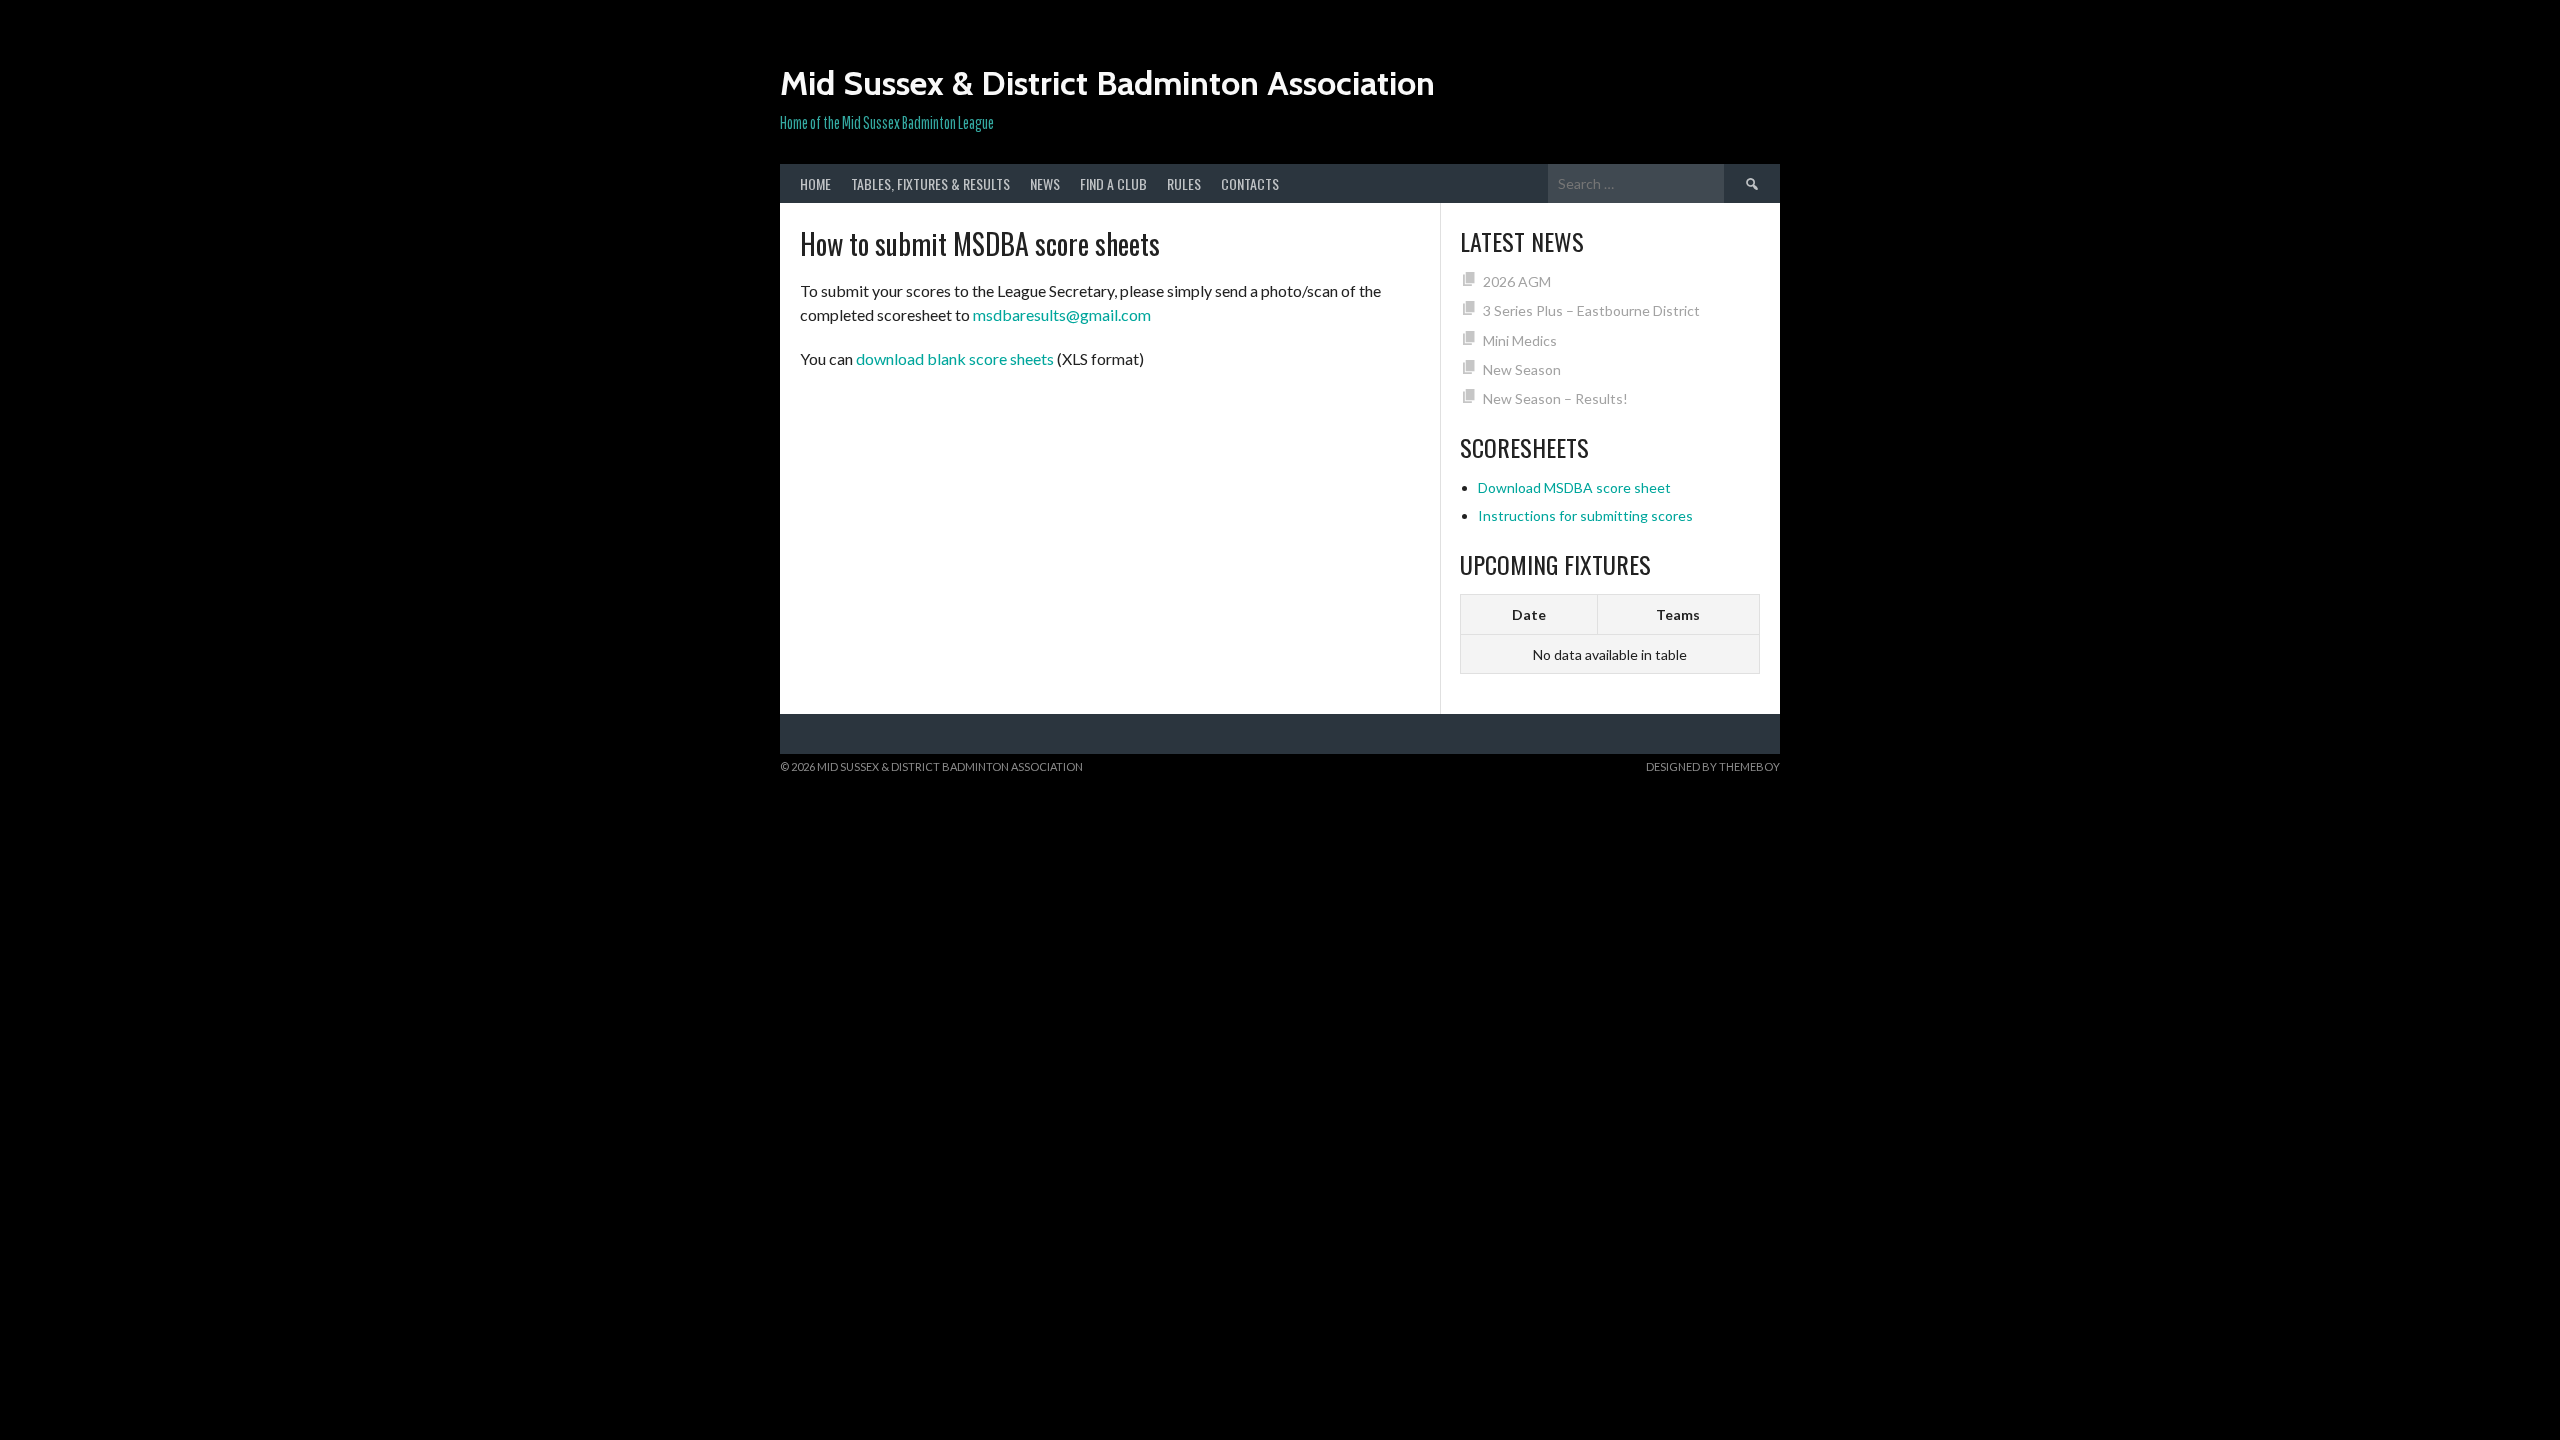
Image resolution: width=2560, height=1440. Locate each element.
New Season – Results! (1555, 398)
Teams (1678, 614)
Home (815, 183)
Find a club (1113, 183)
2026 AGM (1517, 281)
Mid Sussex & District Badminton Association (1107, 83)
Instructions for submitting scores (1585, 515)
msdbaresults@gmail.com (1062, 314)
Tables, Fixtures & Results (930, 183)
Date (1529, 614)
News (1045, 183)
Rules (1184, 183)
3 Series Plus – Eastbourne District (1591, 310)
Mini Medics (1520, 340)
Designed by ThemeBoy (1713, 766)
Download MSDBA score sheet (1574, 487)
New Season (1522, 369)
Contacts (1250, 183)
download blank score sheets (955, 358)
